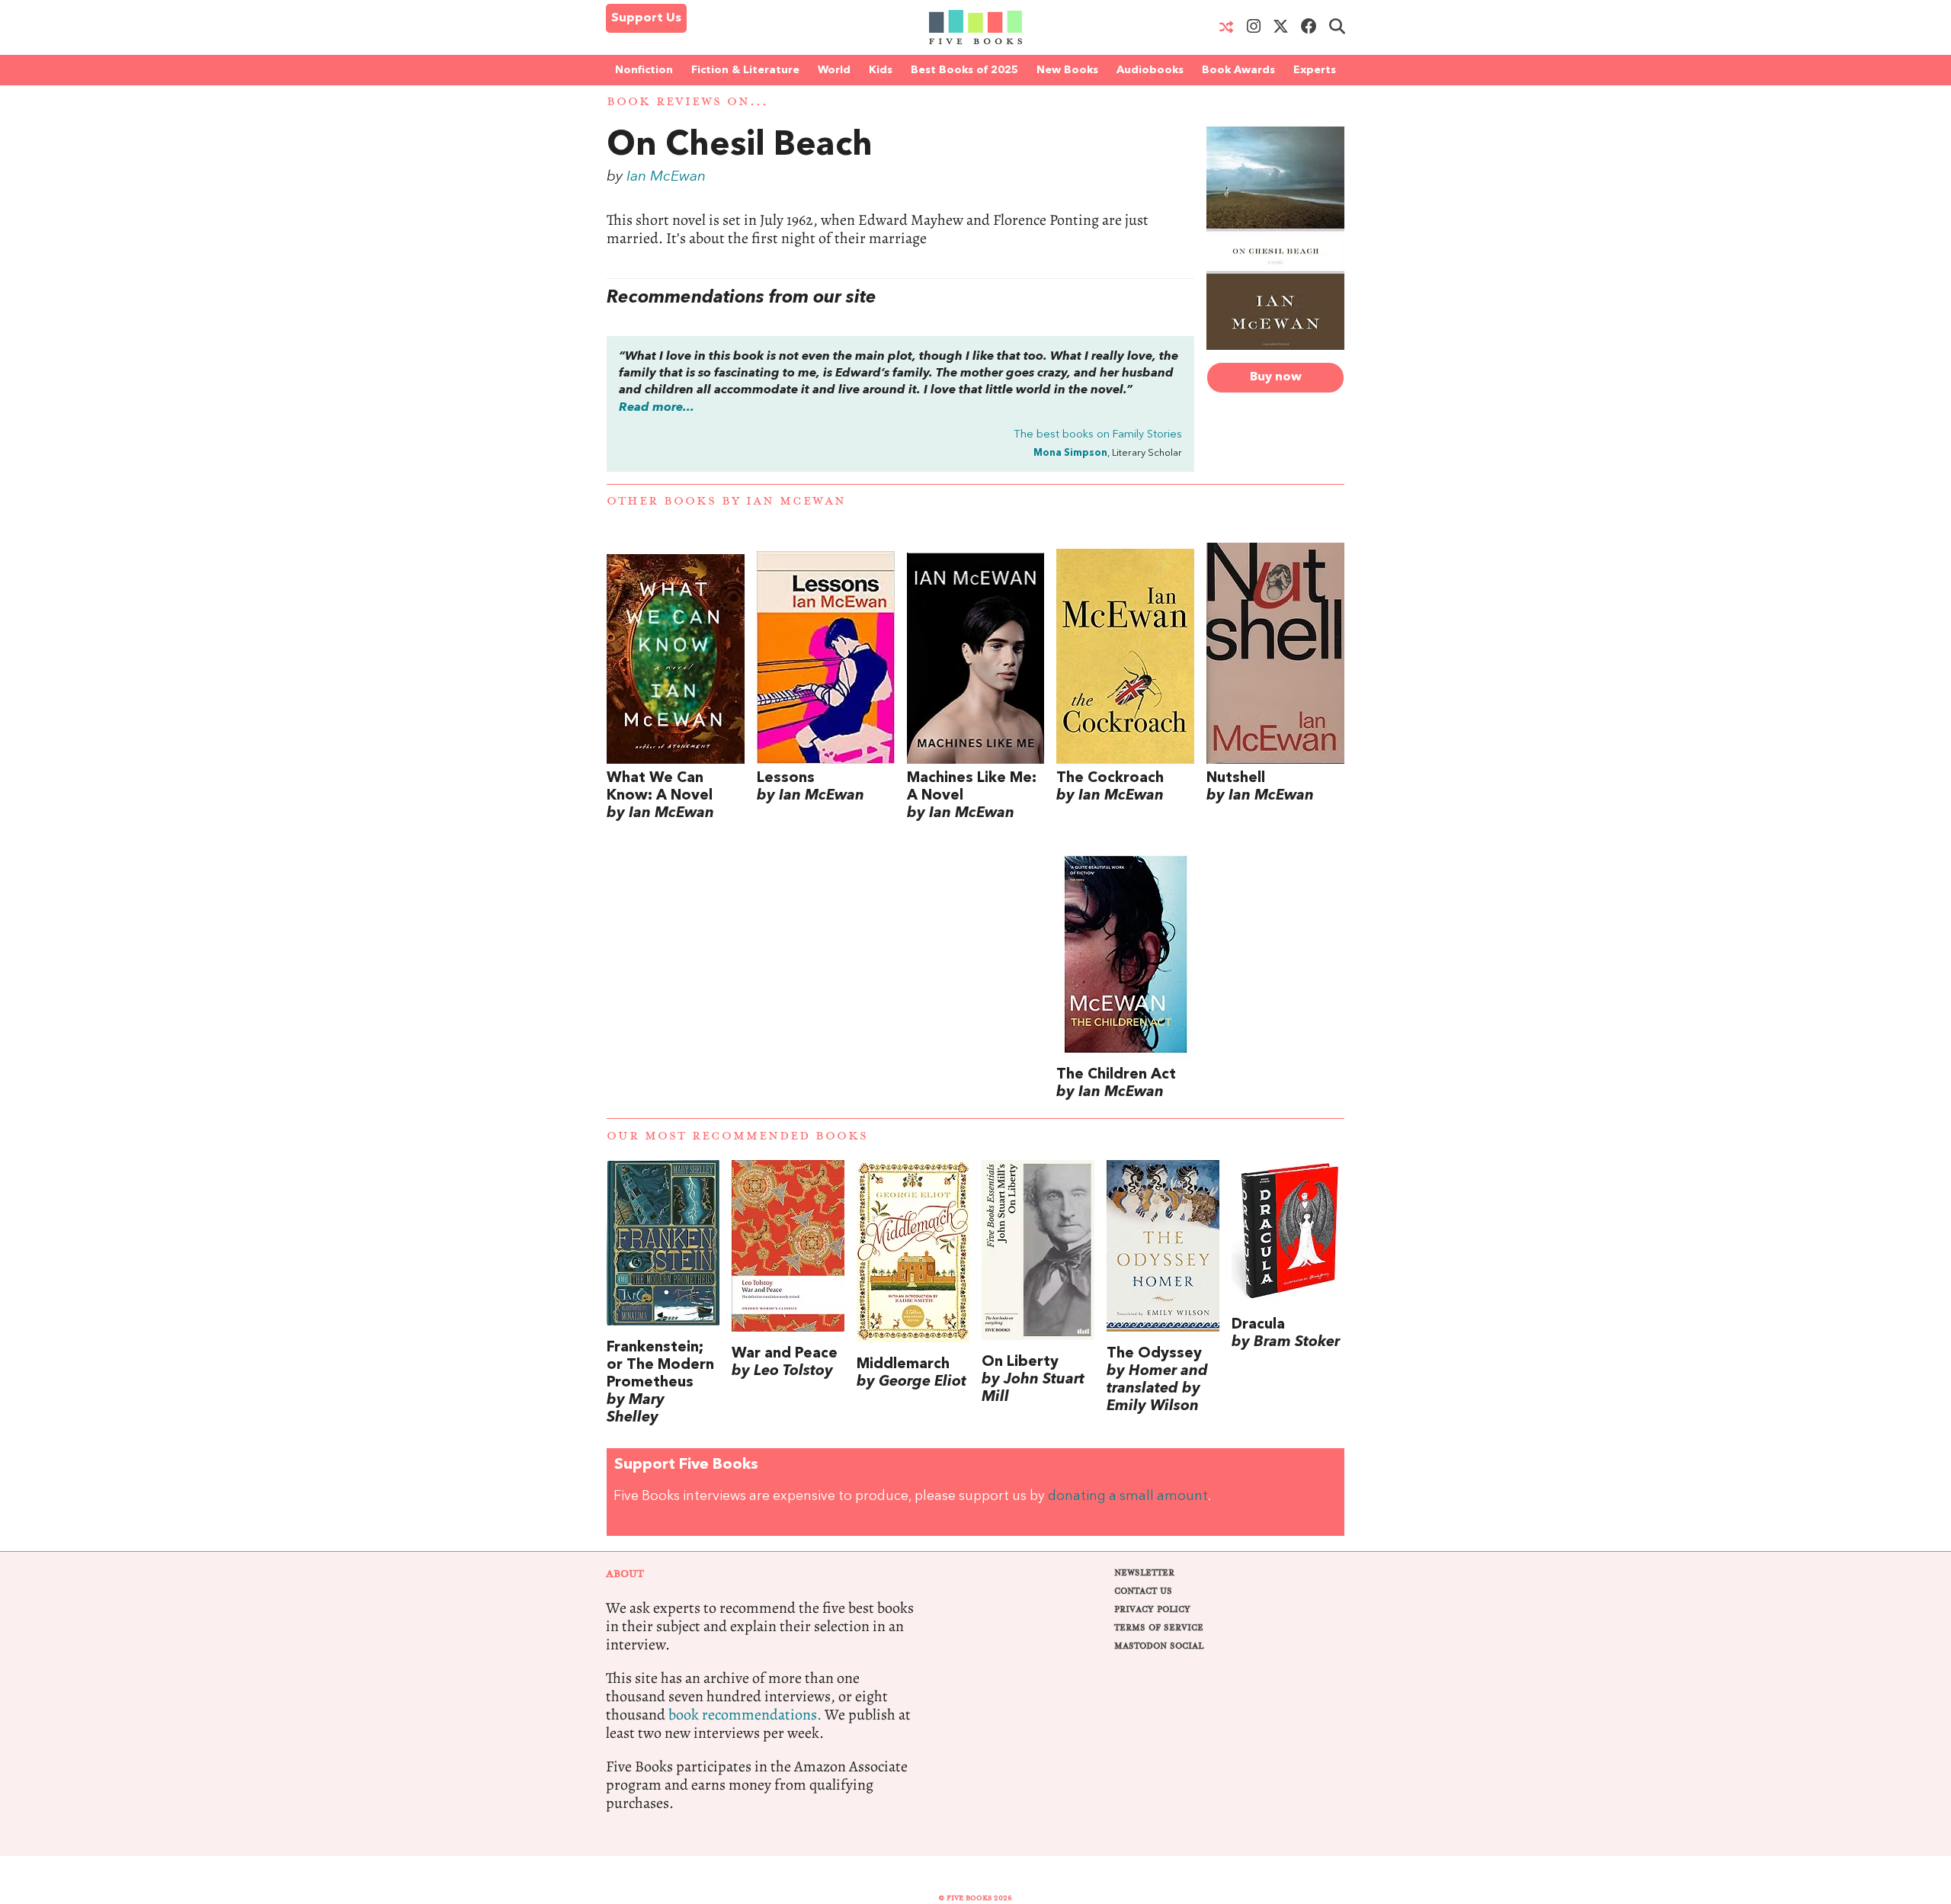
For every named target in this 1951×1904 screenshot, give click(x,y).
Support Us (646, 18)
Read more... (657, 408)
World (834, 70)
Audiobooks (1150, 70)
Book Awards (1238, 70)
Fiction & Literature (745, 70)
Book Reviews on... (687, 102)
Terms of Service (1159, 1628)
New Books (1067, 70)
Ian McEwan (666, 177)
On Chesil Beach (740, 146)
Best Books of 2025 (964, 70)
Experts (1315, 70)
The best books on (1098, 435)
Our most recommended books (737, 1136)
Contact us (1143, 1591)
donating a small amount (1128, 1497)
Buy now (1276, 377)
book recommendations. (745, 1715)
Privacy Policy (1152, 1609)
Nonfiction (644, 70)
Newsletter (1144, 1573)
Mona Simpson (1070, 453)
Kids (881, 70)
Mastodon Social (1159, 1646)
